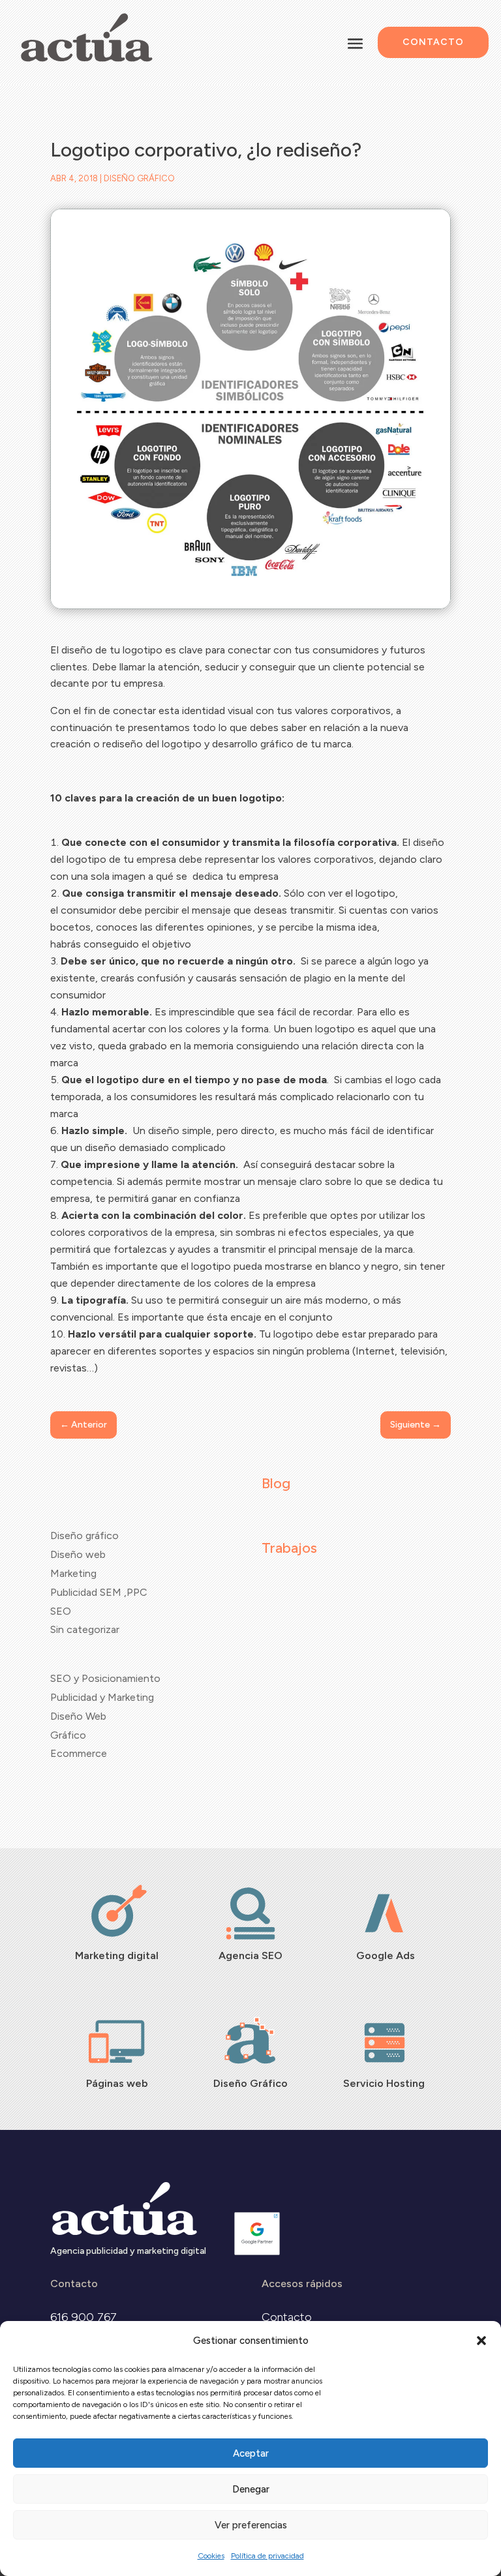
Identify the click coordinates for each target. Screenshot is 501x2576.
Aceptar (251, 2453)
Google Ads (384, 1955)
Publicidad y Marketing (102, 1697)
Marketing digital (117, 1955)
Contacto (433, 42)
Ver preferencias (251, 2525)
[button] (481, 2341)
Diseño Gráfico (250, 2083)
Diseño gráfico (139, 178)
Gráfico (68, 1735)
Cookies (211, 2556)
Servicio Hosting (384, 2083)
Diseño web (78, 1554)
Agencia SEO (250, 1955)
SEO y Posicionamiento (105, 1678)
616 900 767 (83, 2317)
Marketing (73, 1573)
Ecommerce (79, 1753)
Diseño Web (78, 1716)
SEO (61, 1611)
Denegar (251, 2489)
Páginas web (117, 2083)
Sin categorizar (85, 1629)
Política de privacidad (267, 2556)
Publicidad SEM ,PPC (99, 1592)
